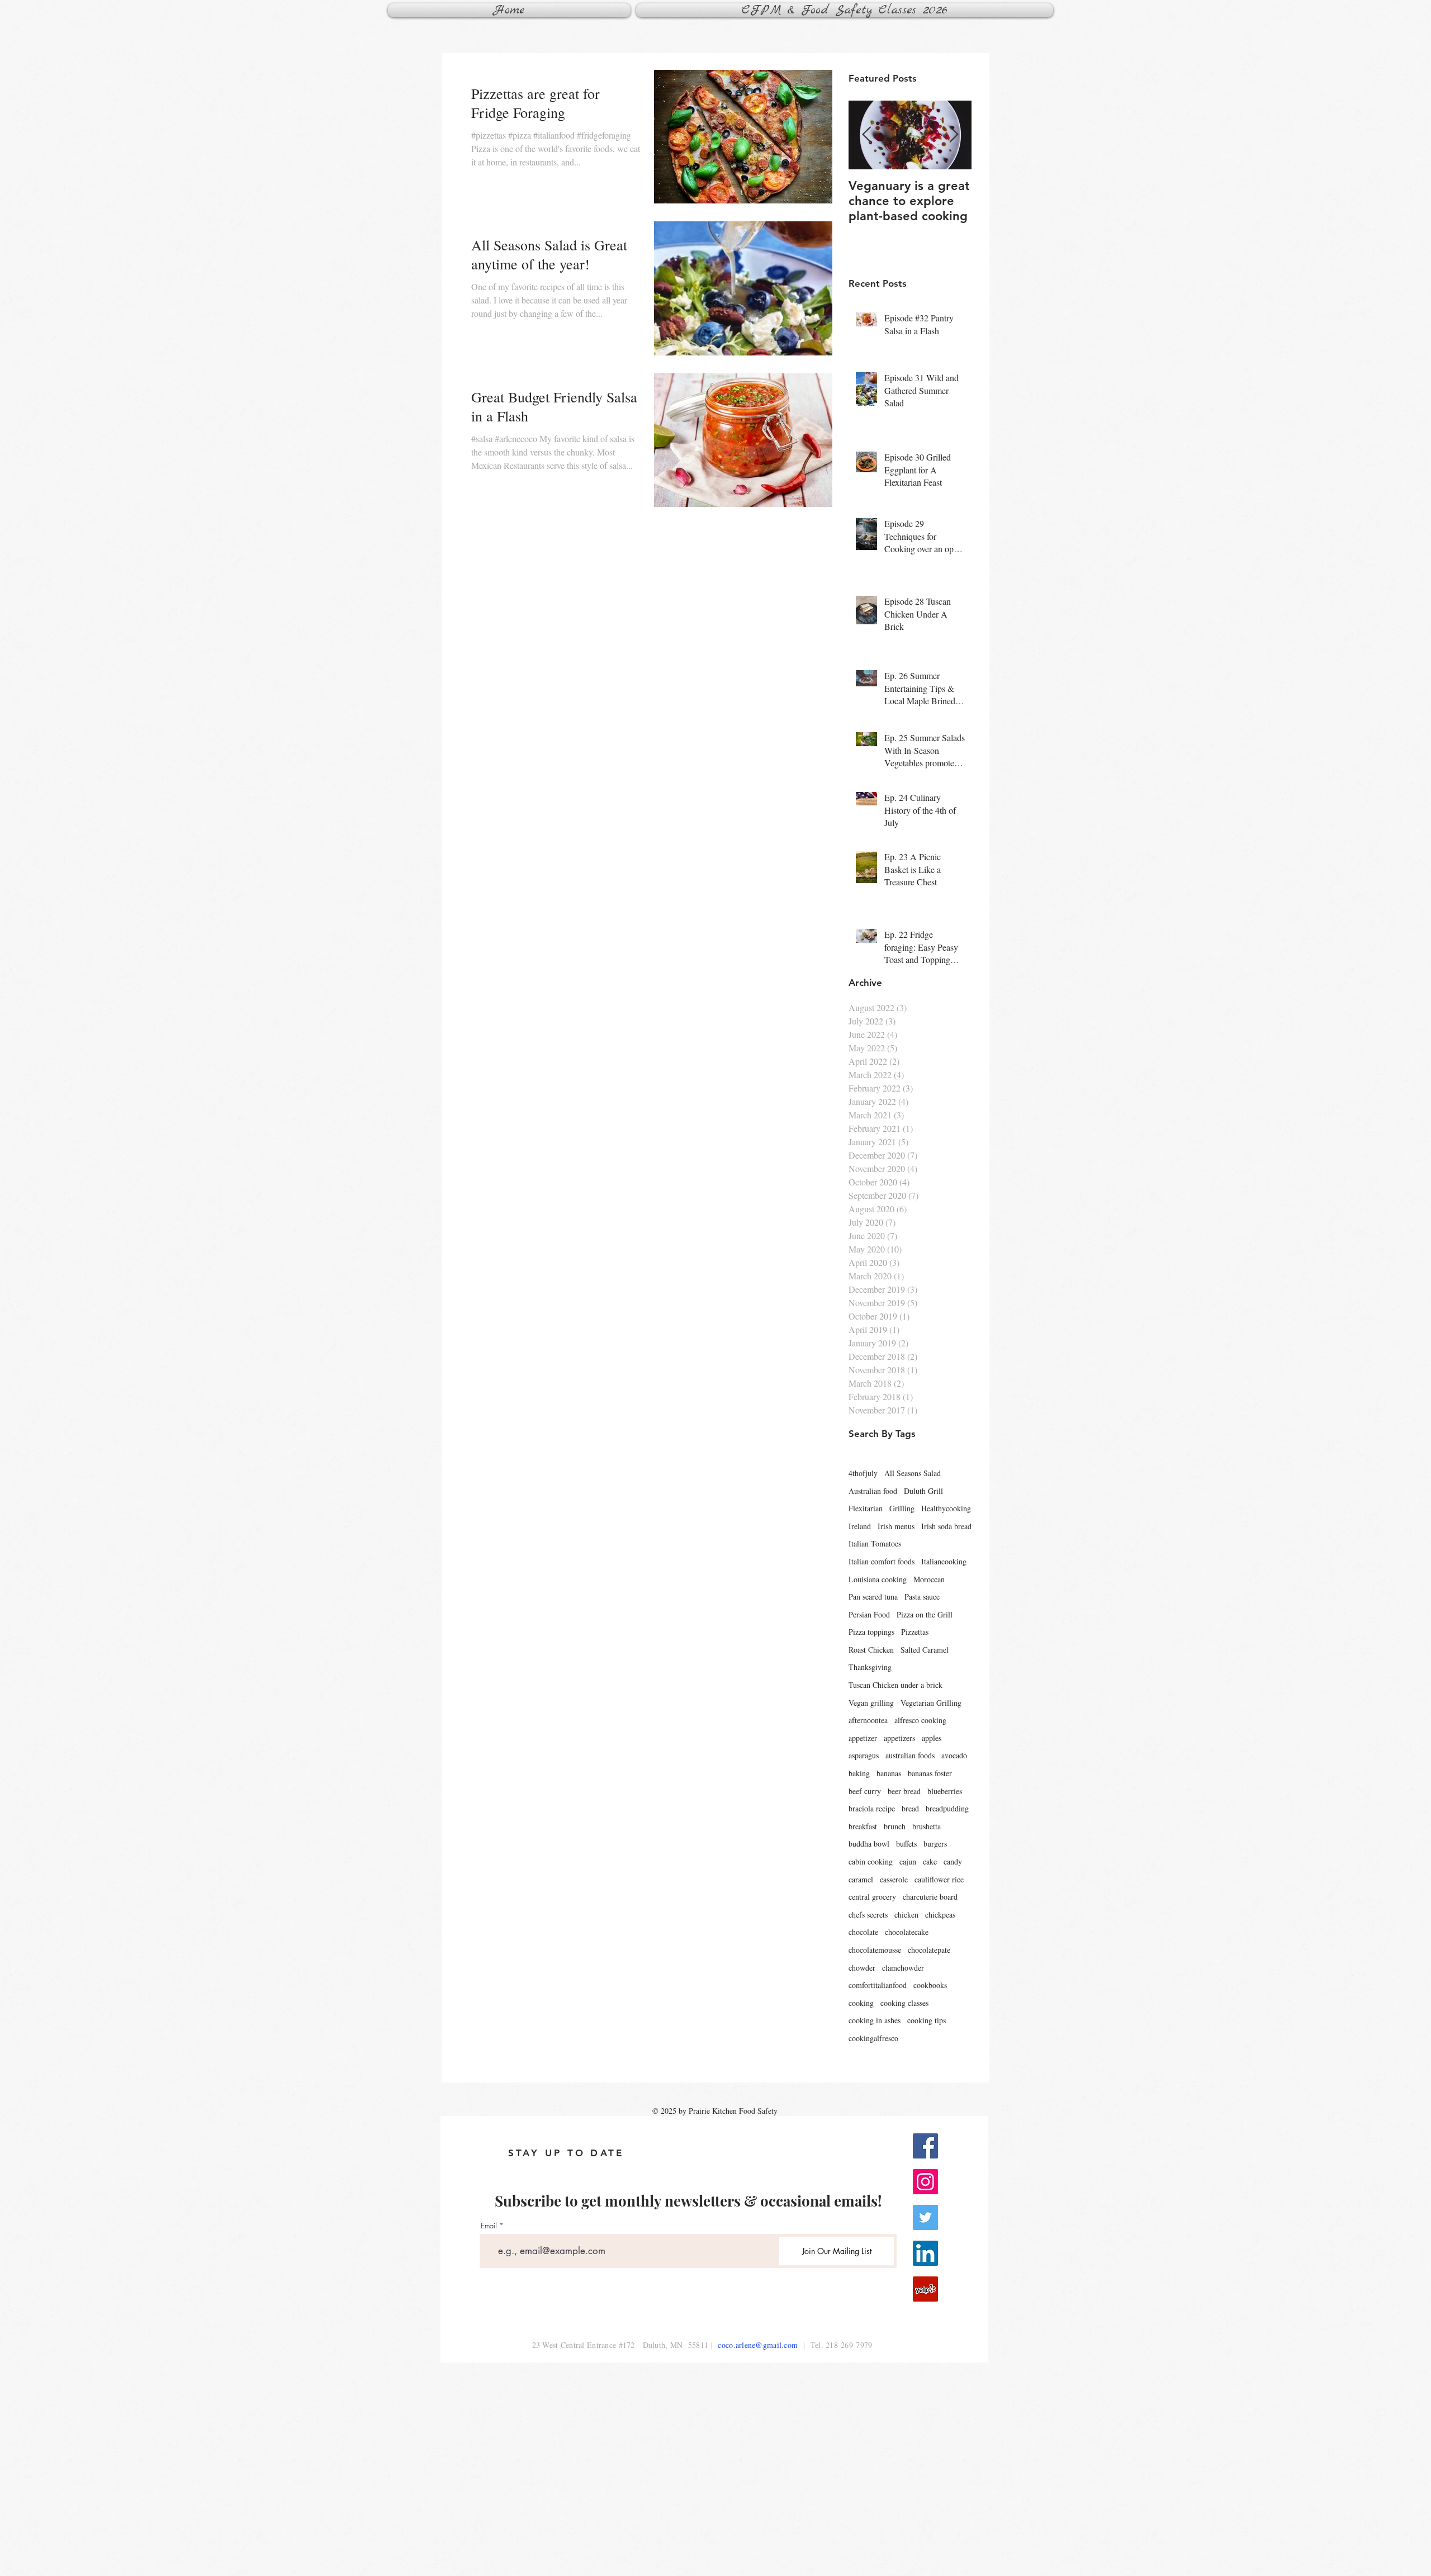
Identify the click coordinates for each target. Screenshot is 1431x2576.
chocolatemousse (875, 1950)
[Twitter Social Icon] (925, 2217)
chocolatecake (907, 1932)
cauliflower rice (939, 1879)
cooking (861, 2003)
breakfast (863, 1826)
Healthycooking (946, 1508)
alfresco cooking (920, 1720)
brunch (895, 1826)
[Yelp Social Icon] (925, 2289)
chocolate (863, 1932)
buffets (906, 1844)
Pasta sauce (922, 1597)
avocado (954, 1755)
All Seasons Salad (913, 1473)
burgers (935, 1844)
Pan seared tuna (873, 1597)
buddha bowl (869, 1844)
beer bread (904, 1791)
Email (489, 2226)
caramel (861, 1879)
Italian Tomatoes (875, 1543)
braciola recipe (872, 1808)
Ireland (860, 1526)
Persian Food (869, 1614)
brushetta (927, 1826)
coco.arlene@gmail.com (758, 2345)
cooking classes (904, 2003)
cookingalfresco (873, 2038)
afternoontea (868, 1720)
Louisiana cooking (878, 1579)
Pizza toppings (871, 1632)
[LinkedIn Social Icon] (925, 2253)
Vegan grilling (871, 1703)
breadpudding (947, 1808)
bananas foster (930, 1773)
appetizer (863, 1738)
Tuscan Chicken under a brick (895, 1685)
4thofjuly (863, 1473)
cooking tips (927, 2020)
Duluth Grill (923, 1491)
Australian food (873, 1491)
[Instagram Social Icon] (925, 2182)
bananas (889, 1773)
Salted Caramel (925, 1650)
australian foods (910, 1755)
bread (910, 1808)
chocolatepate (929, 1950)
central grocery (872, 1897)
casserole (894, 1879)
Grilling (902, 1508)
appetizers (899, 1738)
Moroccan (929, 1579)
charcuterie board (930, 1897)
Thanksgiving (870, 1667)
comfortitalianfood (878, 1985)
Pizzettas (915, 1632)
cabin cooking (871, 1861)
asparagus (864, 1755)
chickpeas (940, 1915)
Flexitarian (866, 1508)
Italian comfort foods (882, 1561)
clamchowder (903, 1968)
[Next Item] (954, 135)
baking (859, 1773)
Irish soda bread (946, 1526)
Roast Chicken (871, 1650)
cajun (908, 1861)
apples (932, 1738)
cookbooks (930, 1985)
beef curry (865, 1791)
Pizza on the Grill (925, 1614)
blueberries (945, 1791)
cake (930, 1861)
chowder (862, 1968)
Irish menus (896, 1526)
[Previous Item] (866, 135)
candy (953, 1861)
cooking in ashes (875, 2020)
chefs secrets (868, 1915)
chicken (906, 1915)
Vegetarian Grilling (931, 1703)
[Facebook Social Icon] (925, 2146)
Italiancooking (944, 1561)
